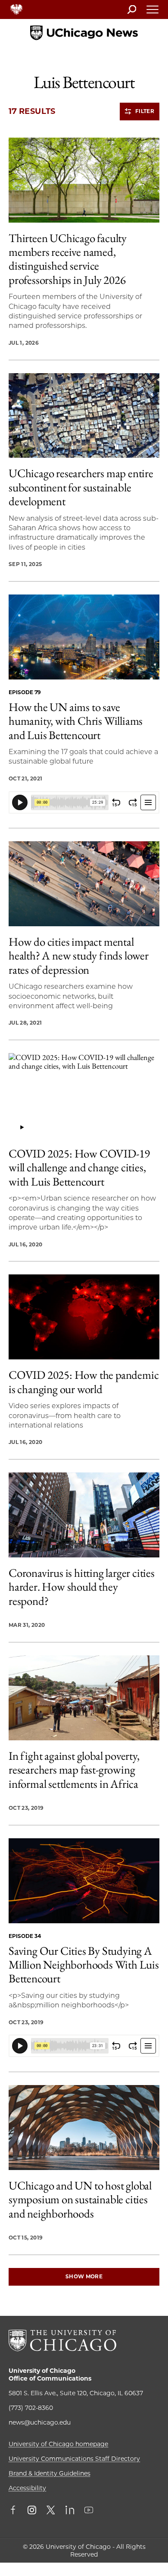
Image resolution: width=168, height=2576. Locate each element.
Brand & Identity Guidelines (50, 2473)
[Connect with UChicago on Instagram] (32, 2511)
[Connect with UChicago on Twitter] (51, 2511)
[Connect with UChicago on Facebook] (15, 2511)
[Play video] (22, 1127)
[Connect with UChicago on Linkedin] (70, 2511)
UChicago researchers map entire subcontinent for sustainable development (81, 487)
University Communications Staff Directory (74, 2459)
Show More (84, 2276)
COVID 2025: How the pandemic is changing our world (84, 1382)
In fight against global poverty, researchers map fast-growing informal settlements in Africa (74, 1770)
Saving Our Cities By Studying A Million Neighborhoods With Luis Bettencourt (84, 1965)
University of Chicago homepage (58, 2444)
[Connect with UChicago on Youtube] (89, 2511)
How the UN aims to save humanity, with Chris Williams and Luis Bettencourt (76, 721)
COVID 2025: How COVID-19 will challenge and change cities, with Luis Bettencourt (79, 1168)
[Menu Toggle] (153, 12)
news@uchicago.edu (40, 2422)
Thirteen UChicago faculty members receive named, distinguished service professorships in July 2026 (68, 259)
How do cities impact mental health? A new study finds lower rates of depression (79, 956)
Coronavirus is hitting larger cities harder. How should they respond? (82, 1587)
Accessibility (27, 2488)
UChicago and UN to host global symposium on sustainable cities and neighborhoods (80, 2200)
